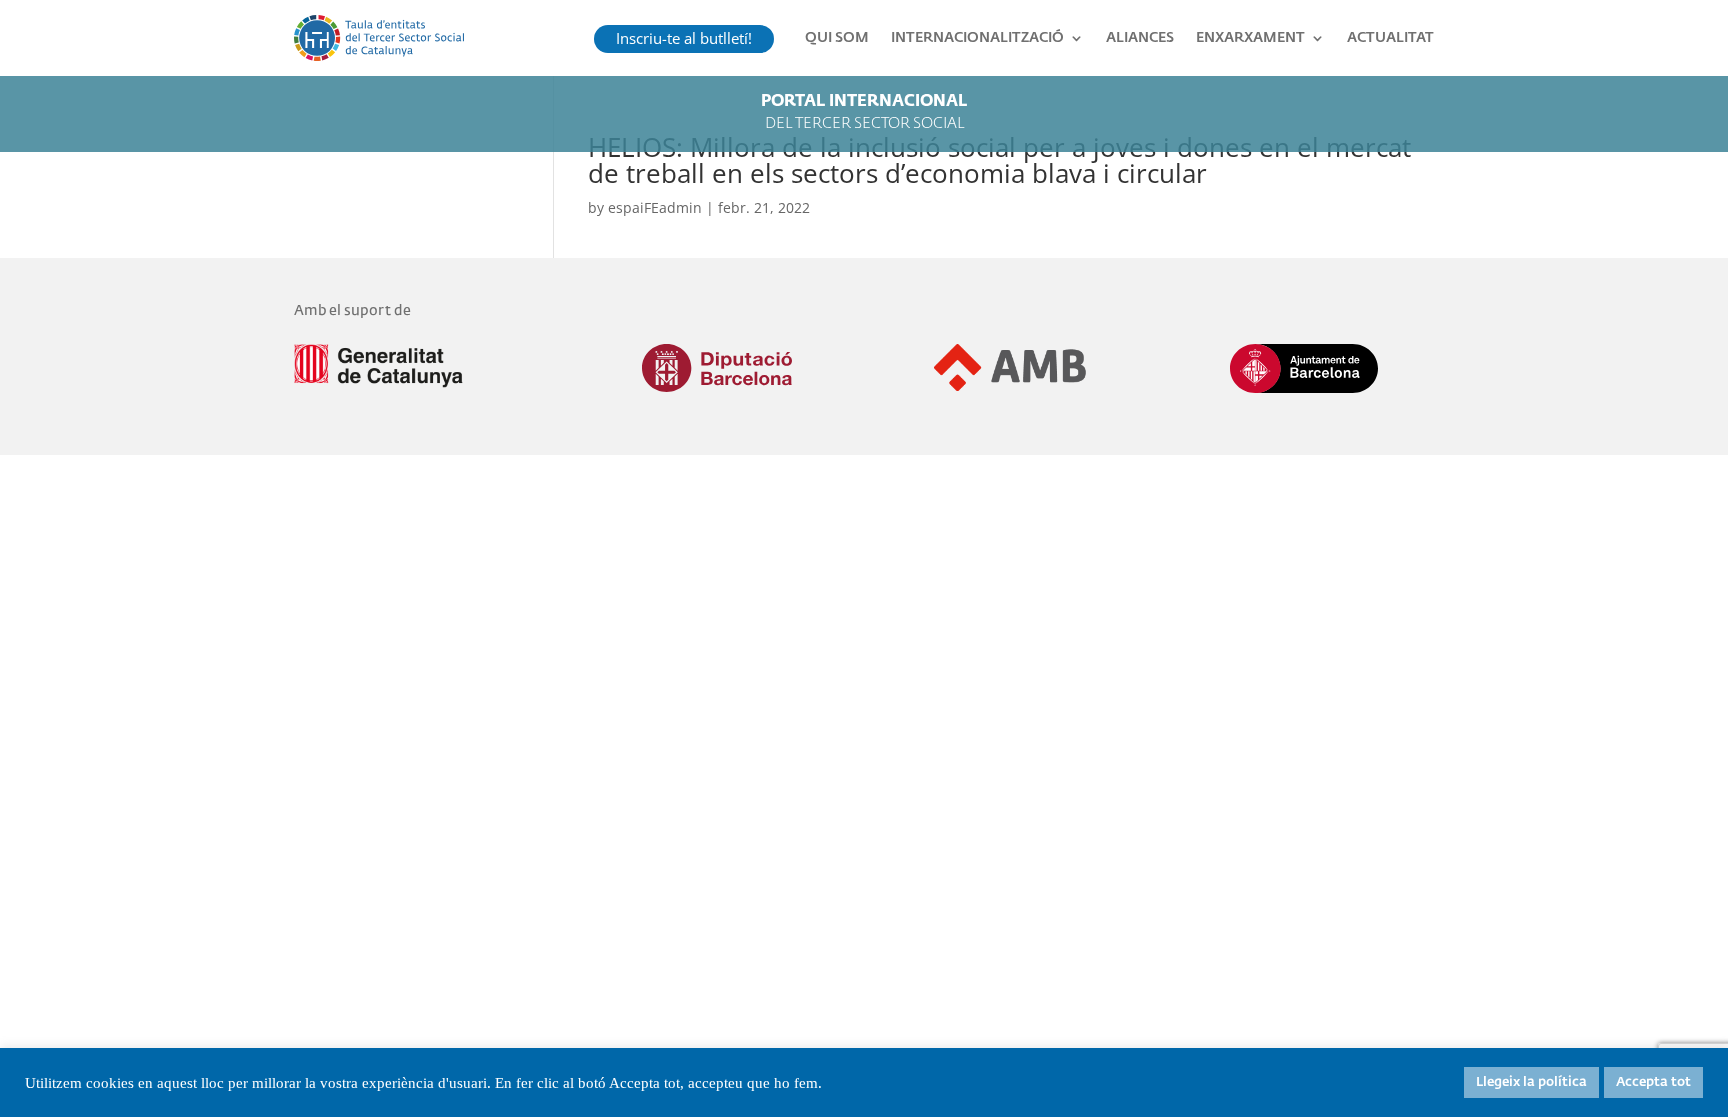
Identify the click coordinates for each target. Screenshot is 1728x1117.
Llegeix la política (1531, 1082)
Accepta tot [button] (1653, 1082)
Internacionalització (977, 38)
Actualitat (1390, 38)
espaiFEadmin (655, 207)
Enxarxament (1250, 38)
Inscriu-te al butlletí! (684, 38)
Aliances (1140, 38)
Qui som (837, 38)
